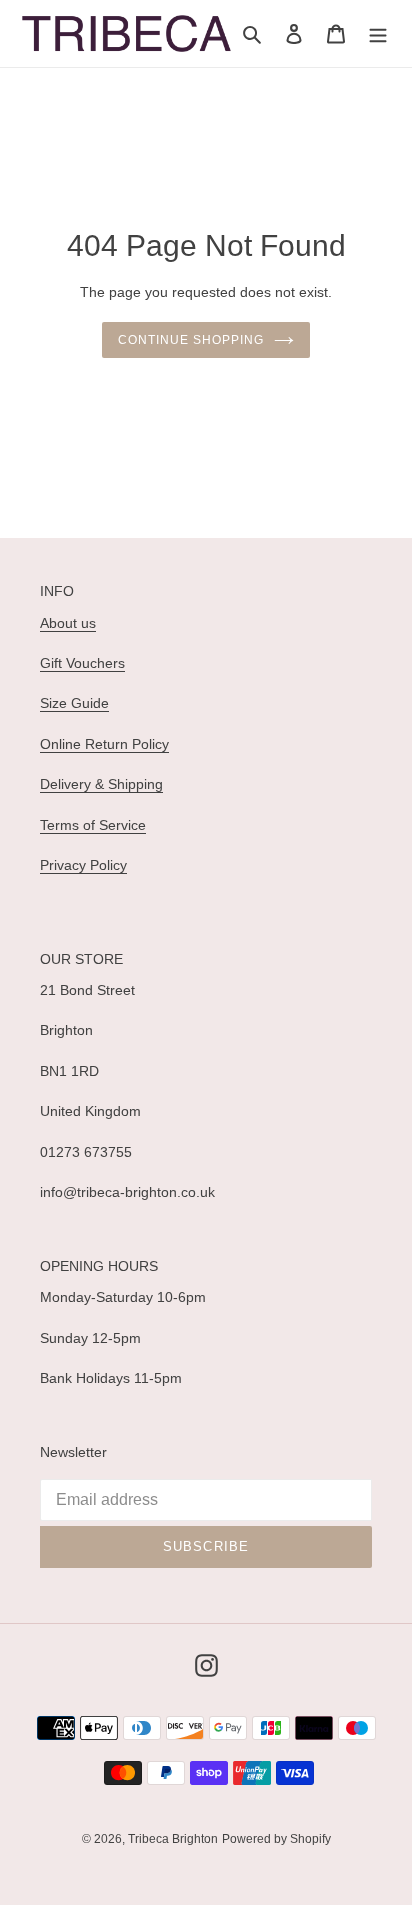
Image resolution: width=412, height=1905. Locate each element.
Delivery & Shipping (101, 784)
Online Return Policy (104, 744)
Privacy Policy (83, 865)
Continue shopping (191, 340)
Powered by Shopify (276, 1839)
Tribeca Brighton (173, 1839)
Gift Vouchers (82, 663)
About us (68, 623)
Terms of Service (93, 825)
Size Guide (74, 703)
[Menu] (378, 33)
